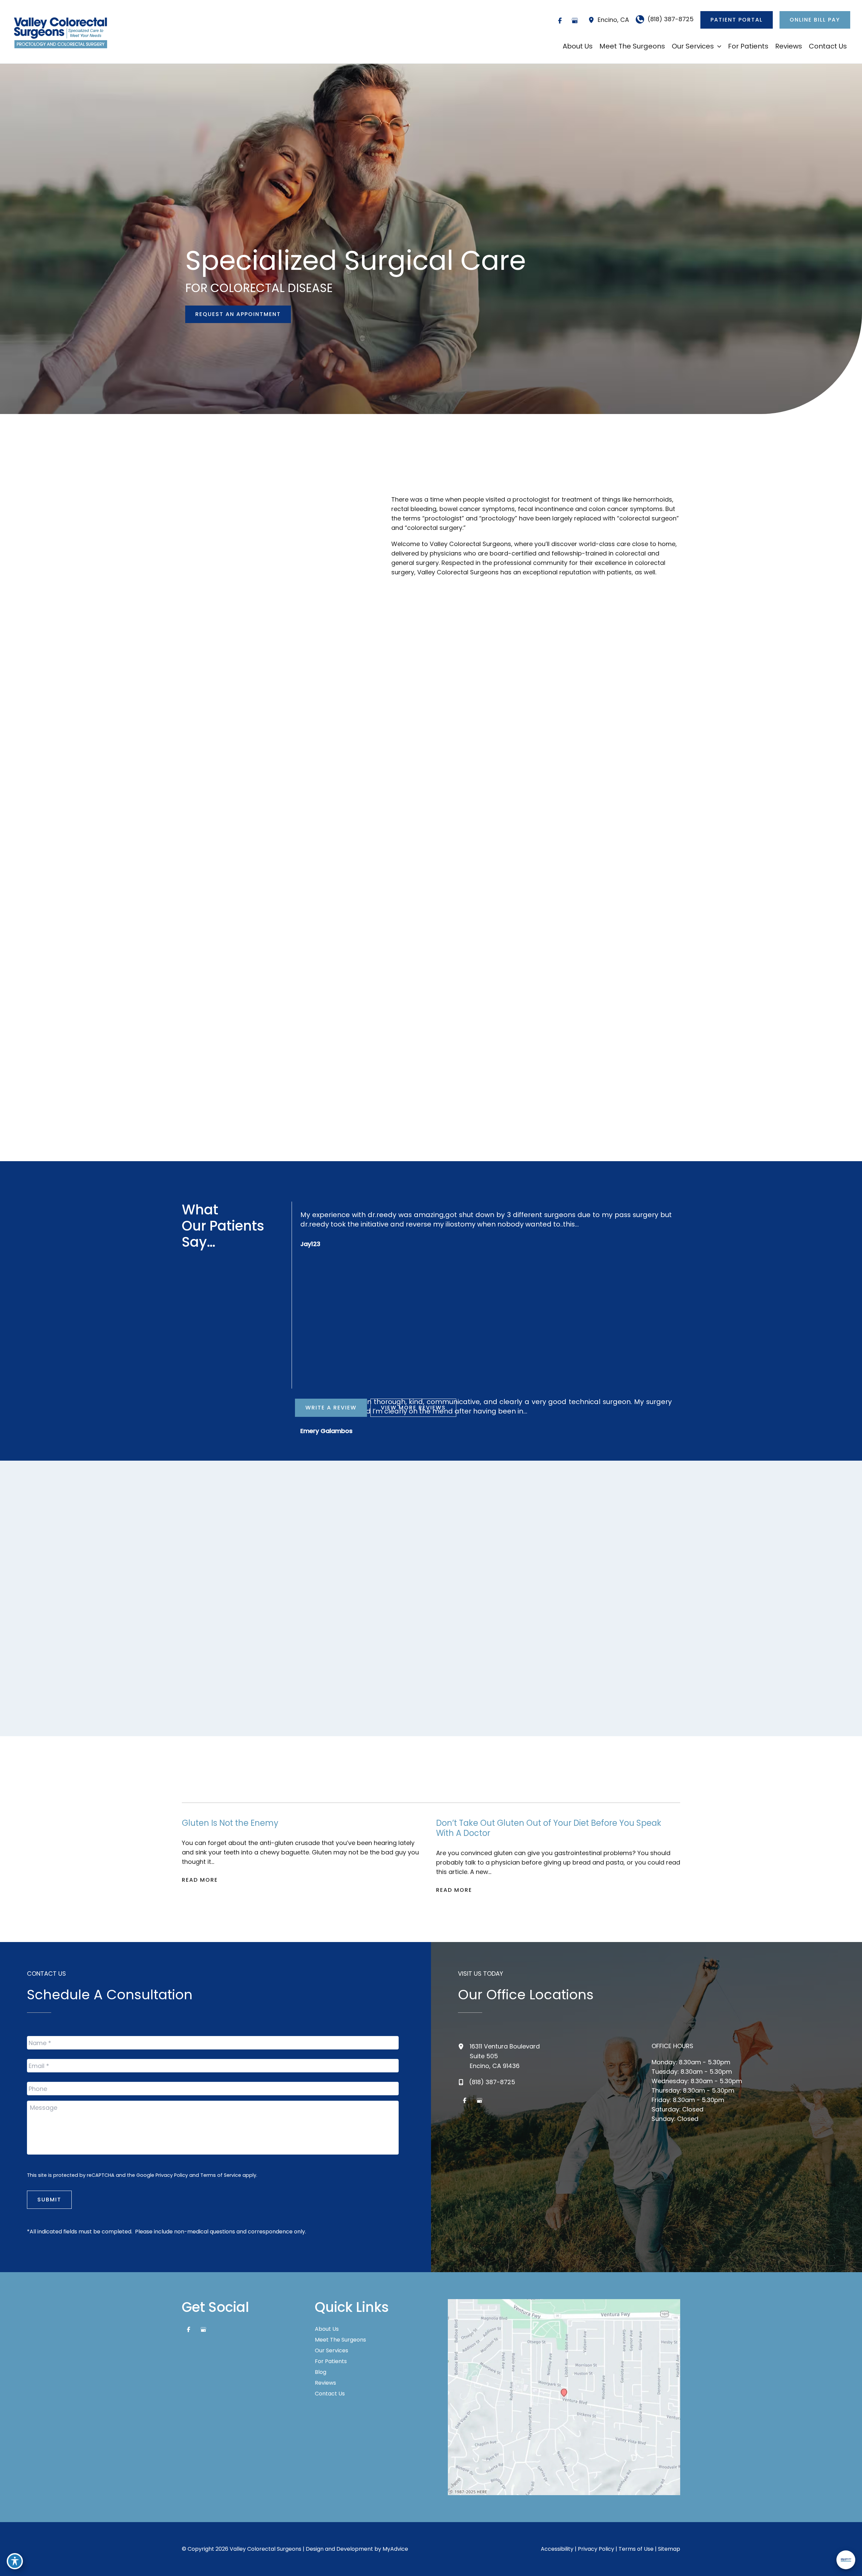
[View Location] (593, 20)
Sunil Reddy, (533, 1678)
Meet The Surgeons (340, 2340)
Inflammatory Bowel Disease (546, 933)
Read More (200, 1880)
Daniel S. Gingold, (431, 1678)
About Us (327, 2329)
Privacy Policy (172, 2175)
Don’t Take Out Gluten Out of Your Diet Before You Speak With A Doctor (549, 1828)
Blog (321, 2372)
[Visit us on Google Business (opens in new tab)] (575, 21)
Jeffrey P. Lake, (329, 1678)
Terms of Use (636, 2549)
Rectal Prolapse (289, 1115)
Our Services (331, 2351)
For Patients (331, 2361)
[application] (718, 46)
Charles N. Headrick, (228, 1678)
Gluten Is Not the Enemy (230, 1823)
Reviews (325, 2383)
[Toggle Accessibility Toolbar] (15, 2561)
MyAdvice (395, 2549)
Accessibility (557, 2549)
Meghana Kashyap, (634, 1678)
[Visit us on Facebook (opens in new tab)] (560, 21)
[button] (737, 20)
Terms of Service (221, 2175)
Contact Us (330, 2394)
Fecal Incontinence (412, 1115)
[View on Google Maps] (564, 2397)
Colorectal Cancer (411, 933)
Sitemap (669, 2549)
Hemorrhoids (284, 933)
